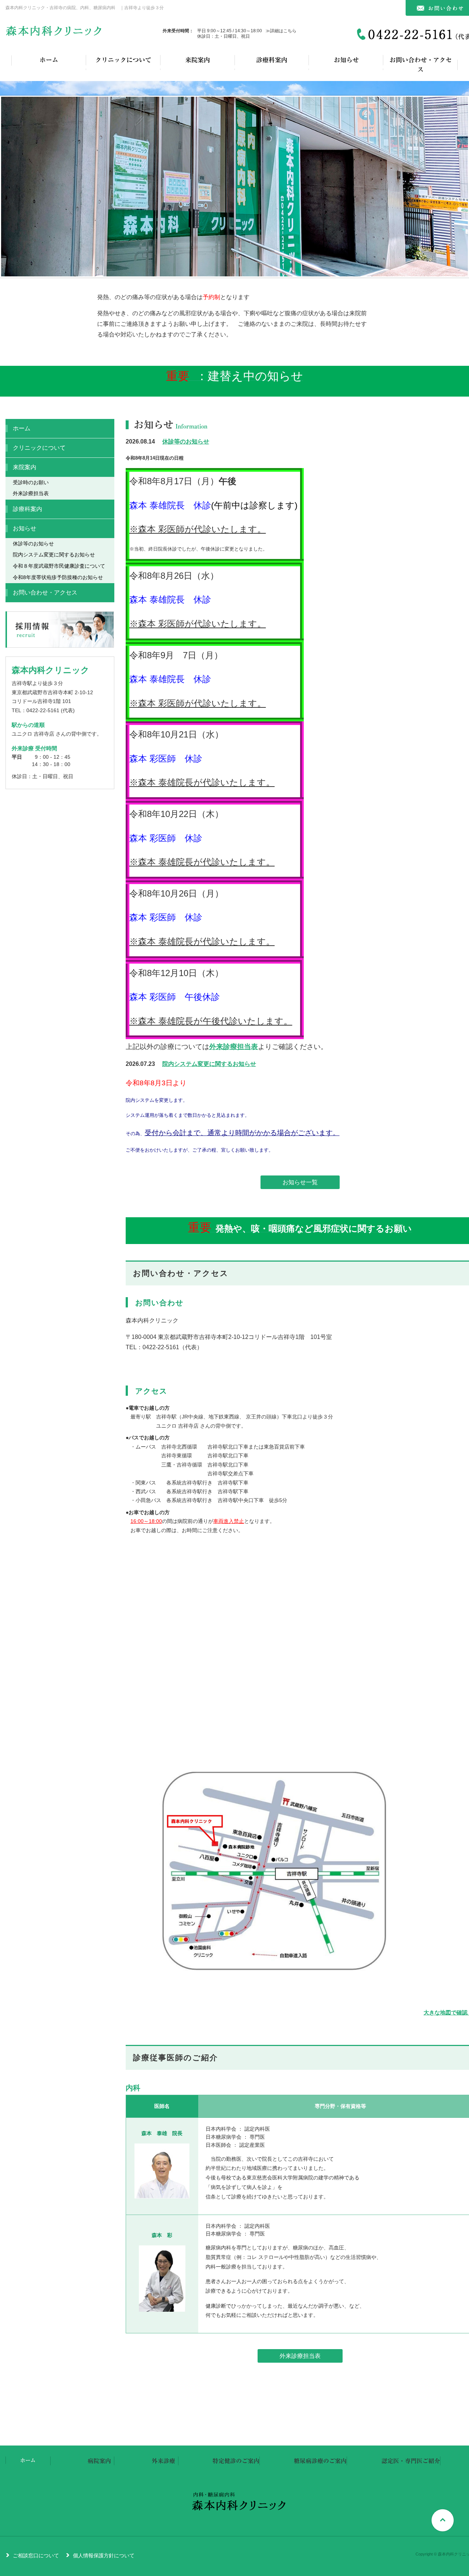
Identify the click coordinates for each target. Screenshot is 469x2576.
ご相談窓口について (36, 2555)
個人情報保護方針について (104, 2555)
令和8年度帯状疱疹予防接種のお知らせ (58, 577)
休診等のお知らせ (186, 441)
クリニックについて (123, 60)
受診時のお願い (31, 482)
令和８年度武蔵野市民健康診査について (59, 566)
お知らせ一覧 (300, 1182)
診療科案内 (272, 60)
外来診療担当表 (234, 1047)
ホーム (49, 60)
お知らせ (346, 60)
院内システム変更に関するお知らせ (209, 1064)
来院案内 (197, 60)
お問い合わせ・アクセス (421, 65)
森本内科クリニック (55, 34)
